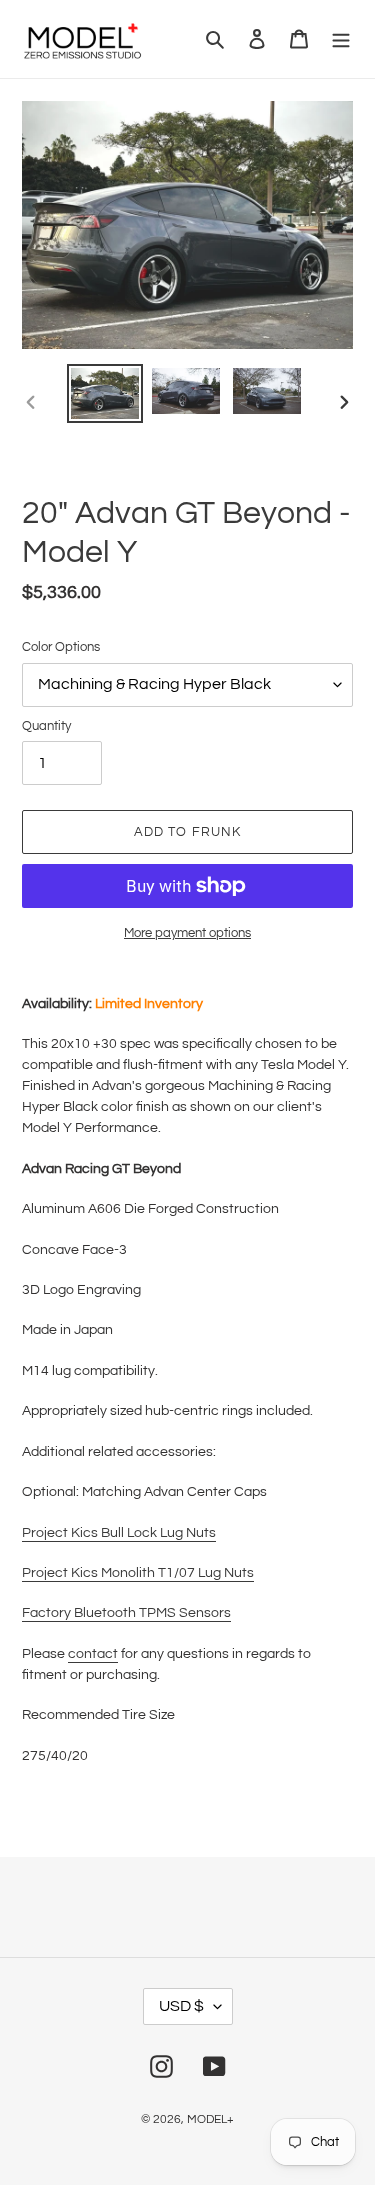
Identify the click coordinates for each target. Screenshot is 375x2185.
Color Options (61, 647)
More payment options (187, 933)
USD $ (181, 2006)
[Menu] (341, 39)
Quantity (46, 726)
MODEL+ (210, 2119)
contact (93, 1654)
